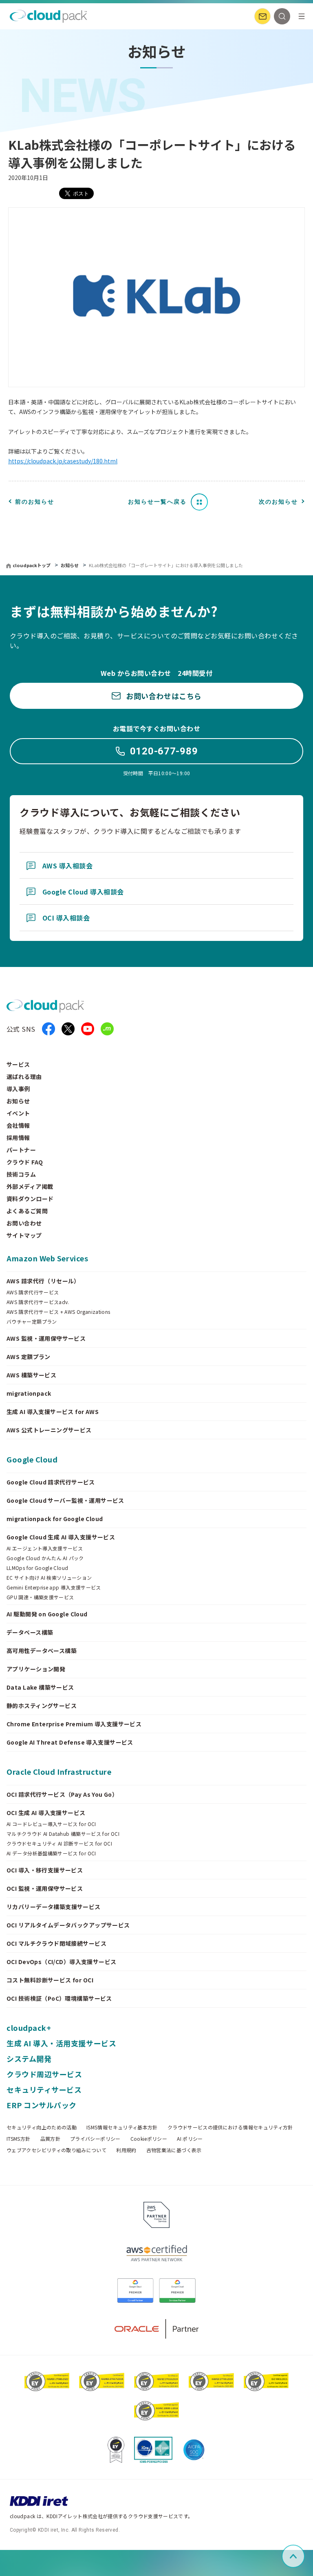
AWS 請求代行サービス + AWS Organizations (58, 1312)
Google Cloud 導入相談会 (83, 892)
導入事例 (18, 1089)
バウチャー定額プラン (32, 1322)
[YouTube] (88, 1029)
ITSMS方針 (19, 2139)
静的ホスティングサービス (42, 1706)
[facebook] (48, 1029)
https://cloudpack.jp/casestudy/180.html (63, 461)
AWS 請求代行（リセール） (43, 1281)
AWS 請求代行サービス (33, 1292)
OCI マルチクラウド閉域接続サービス (56, 1943)
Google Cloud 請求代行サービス (51, 1482)
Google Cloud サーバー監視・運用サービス (65, 1500)
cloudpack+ (29, 2028)
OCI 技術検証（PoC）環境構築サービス (59, 1998)
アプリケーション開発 (36, 1669)
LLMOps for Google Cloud (37, 1568)
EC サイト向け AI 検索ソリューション (49, 1578)
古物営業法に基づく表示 (174, 2150)
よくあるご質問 (27, 1211)
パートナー (21, 1150)
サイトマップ (24, 1235)
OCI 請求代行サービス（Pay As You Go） (62, 1794)
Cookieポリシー (149, 2139)
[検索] (282, 16)
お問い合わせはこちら (164, 696)
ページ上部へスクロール (303, 2556)
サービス (18, 1064)
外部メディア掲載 (30, 1186)
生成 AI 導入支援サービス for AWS (53, 1412)
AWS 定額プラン (29, 1357)
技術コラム (21, 1174)
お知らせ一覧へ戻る (157, 502)
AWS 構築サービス (31, 1375)
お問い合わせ (24, 1223)
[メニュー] (302, 16)
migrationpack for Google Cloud (55, 1519)
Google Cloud (32, 1459)
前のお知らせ (35, 502)
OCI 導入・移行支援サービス (45, 1870)
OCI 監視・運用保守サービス (45, 1888)
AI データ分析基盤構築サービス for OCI (51, 1853)
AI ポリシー (190, 2139)
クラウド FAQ (25, 1162)
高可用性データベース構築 (42, 1651)
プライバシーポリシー (95, 2139)
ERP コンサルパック (42, 2105)
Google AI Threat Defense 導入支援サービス (70, 1742)
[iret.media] (107, 1029)
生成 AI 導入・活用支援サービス (61, 2043)
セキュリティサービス (44, 2089)
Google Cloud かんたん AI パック (45, 1558)
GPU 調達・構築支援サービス (40, 1597)
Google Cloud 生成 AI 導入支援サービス (61, 1537)
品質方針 (50, 2139)
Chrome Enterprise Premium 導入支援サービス (74, 1724)
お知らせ (70, 565)
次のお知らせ (278, 502)
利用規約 (126, 2150)
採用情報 (18, 1138)
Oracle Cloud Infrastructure (59, 1771)
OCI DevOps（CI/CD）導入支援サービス (62, 1962)
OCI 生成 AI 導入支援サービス (46, 1813)
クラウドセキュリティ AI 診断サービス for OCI (59, 1844)
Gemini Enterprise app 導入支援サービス (54, 1587)
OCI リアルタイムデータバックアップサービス (68, 1925)
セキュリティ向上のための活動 (42, 2127)
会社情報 (18, 1125)
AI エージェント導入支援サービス (45, 1548)
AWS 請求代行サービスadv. (38, 1302)
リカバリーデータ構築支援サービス (54, 1907)
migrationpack (29, 1393)
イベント (18, 1113)
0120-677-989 (164, 751)
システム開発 (29, 2059)
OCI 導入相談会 (66, 918)
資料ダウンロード (30, 1199)
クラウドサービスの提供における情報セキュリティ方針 (230, 2127)
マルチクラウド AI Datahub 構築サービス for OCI (63, 1834)
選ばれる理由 (24, 1076)
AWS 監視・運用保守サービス (46, 1338)
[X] (68, 1029)
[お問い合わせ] (262, 16)
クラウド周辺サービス (44, 2074)
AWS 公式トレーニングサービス (49, 1430)
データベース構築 (30, 1632)
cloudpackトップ (32, 565)
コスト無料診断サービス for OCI (50, 1980)
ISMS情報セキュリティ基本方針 (122, 2127)
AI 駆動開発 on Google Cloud (47, 1614)
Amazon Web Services (47, 1258)
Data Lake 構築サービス (40, 1687)
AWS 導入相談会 (67, 866)
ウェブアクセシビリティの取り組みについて (56, 2150)
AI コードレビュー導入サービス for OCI (51, 1824)
